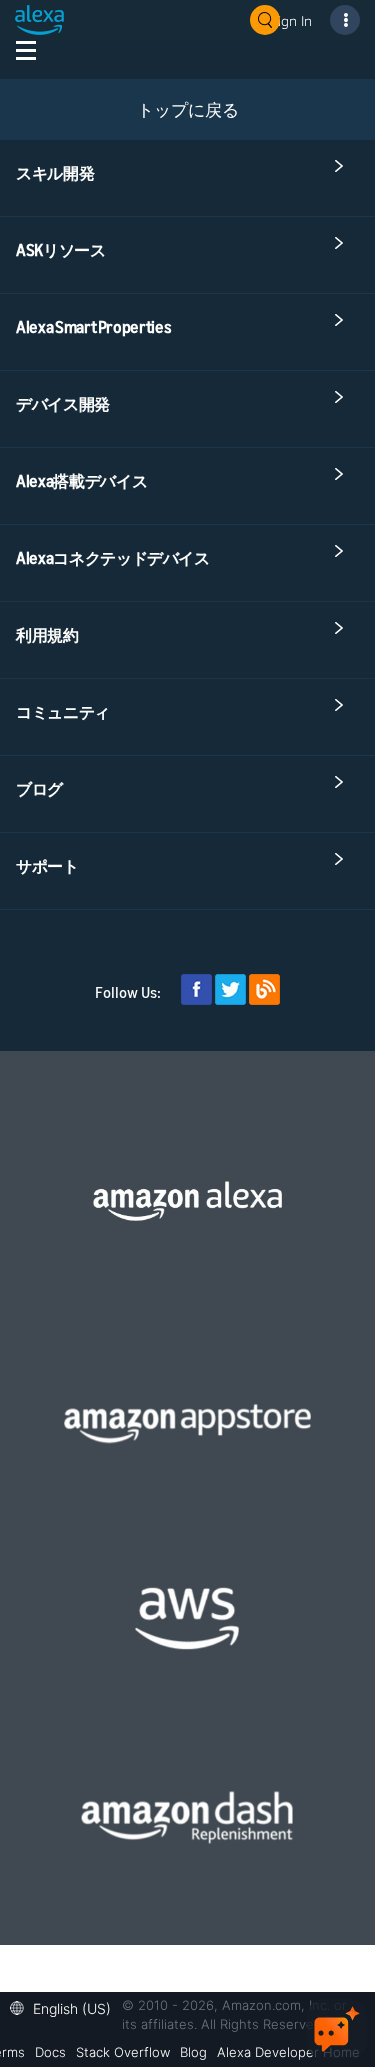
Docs (50, 2052)
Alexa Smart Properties (93, 327)
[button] (65, 2006)
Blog (193, 2052)
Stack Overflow (123, 2052)
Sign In (291, 20)
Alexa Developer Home (288, 2052)
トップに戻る (188, 109)
